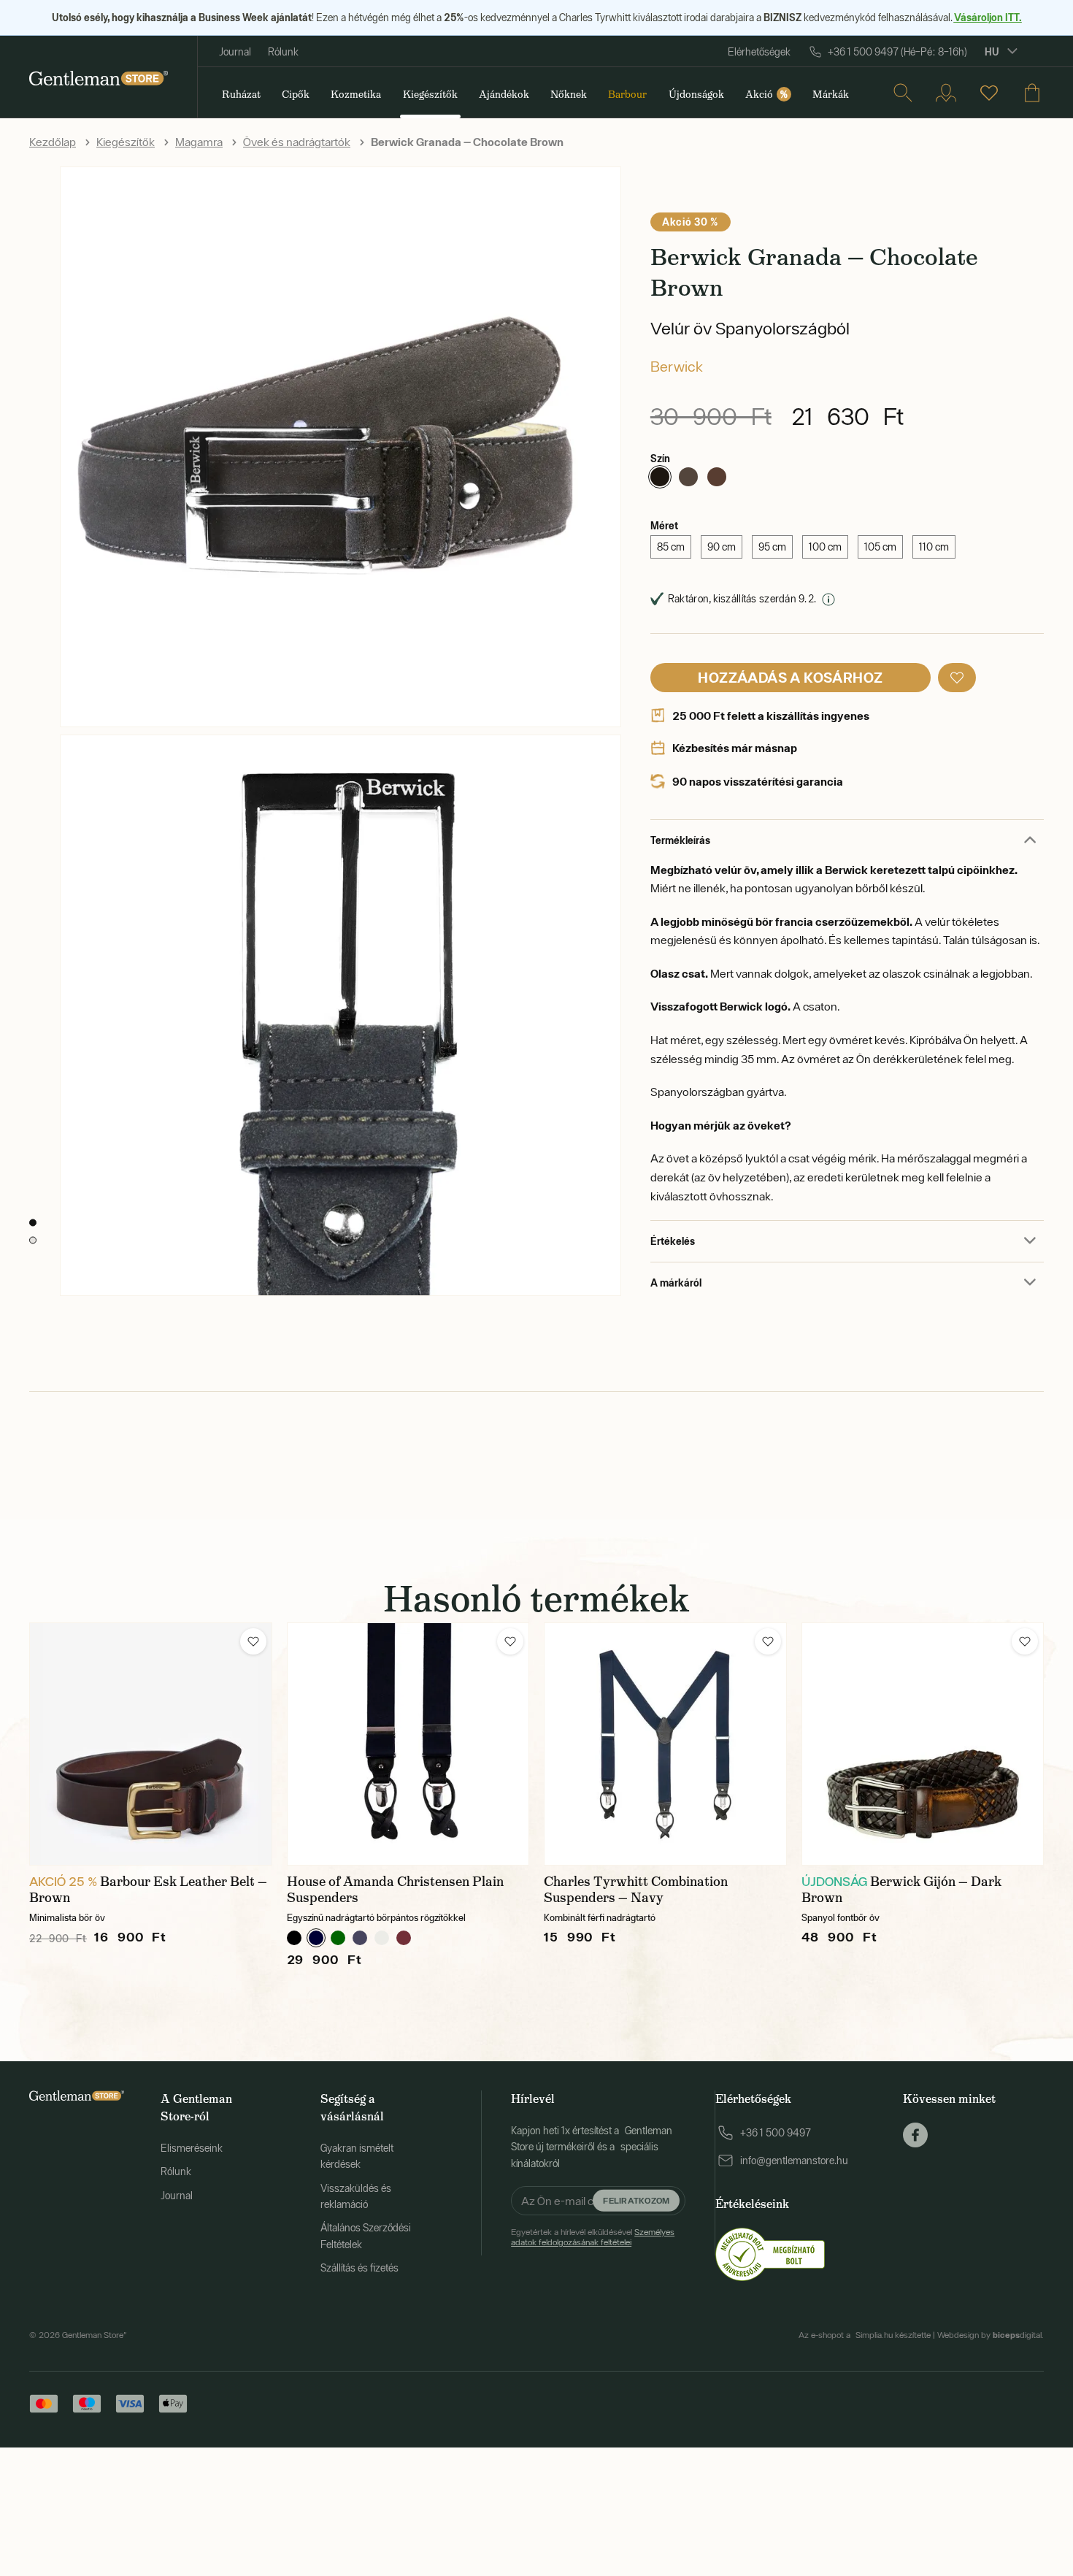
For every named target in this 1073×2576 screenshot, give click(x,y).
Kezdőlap (53, 142)
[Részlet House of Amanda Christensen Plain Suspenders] (408, 1744)
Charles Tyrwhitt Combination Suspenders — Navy (636, 1890)
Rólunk (283, 52)
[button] (957, 678)
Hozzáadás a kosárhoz (790, 677)
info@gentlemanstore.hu (794, 2161)
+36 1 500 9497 (776, 2133)
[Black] (294, 1938)
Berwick (677, 366)
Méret (664, 525)
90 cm (722, 547)
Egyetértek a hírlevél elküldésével (593, 2237)
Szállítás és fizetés (359, 2268)
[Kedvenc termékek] (989, 93)
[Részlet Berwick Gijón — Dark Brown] (923, 1744)
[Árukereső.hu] (770, 2253)
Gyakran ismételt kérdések (357, 2156)
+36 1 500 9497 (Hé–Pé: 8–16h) (897, 52)
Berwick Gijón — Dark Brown (901, 1890)
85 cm (671, 547)
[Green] (338, 1938)
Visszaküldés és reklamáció (356, 2196)
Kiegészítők (126, 142)
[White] (382, 1938)
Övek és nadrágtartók (297, 142)
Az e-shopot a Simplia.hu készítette (865, 2335)
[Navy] (360, 1938)
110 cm (934, 547)
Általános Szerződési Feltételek (366, 2236)
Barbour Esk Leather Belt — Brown (148, 1890)
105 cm (880, 547)
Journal (235, 52)
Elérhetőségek (759, 52)
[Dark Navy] (316, 1938)
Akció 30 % (691, 222)
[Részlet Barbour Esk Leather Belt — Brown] (151, 1744)
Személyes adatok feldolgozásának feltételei (593, 2237)
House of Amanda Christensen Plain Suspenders (395, 1890)
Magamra (199, 142)
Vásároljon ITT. (988, 17)
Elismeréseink (192, 2148)
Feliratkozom (636, 2200)
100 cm (825, 547)
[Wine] (404, 1938)
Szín (660, 458)
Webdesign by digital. (991, 2335)
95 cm (772, 547)
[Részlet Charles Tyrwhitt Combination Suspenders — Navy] (665, 1744)
